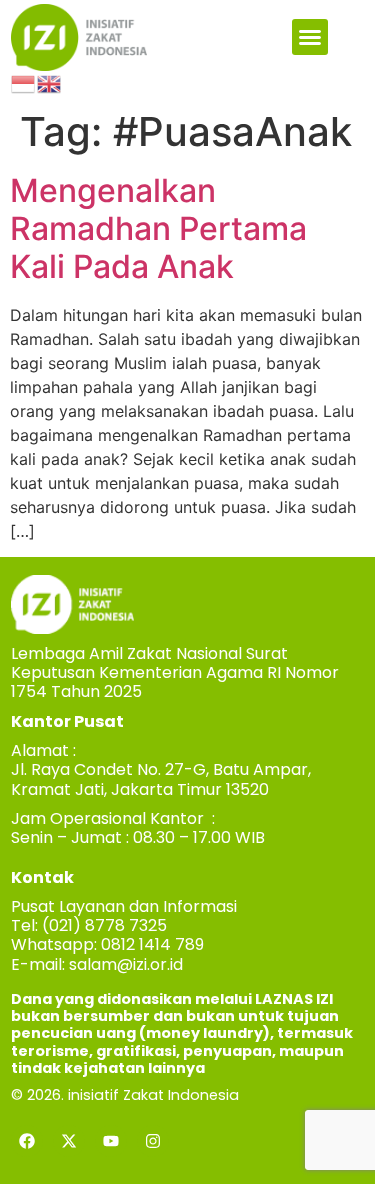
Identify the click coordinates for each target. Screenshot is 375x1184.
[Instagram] (153, 1141)
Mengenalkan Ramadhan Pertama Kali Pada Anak (158, 229)
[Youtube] (111, 1141)
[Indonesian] (24, 83)
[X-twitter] (69, 1141)
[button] (310, 37)
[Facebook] (27, 1141)
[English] (50, 83)
